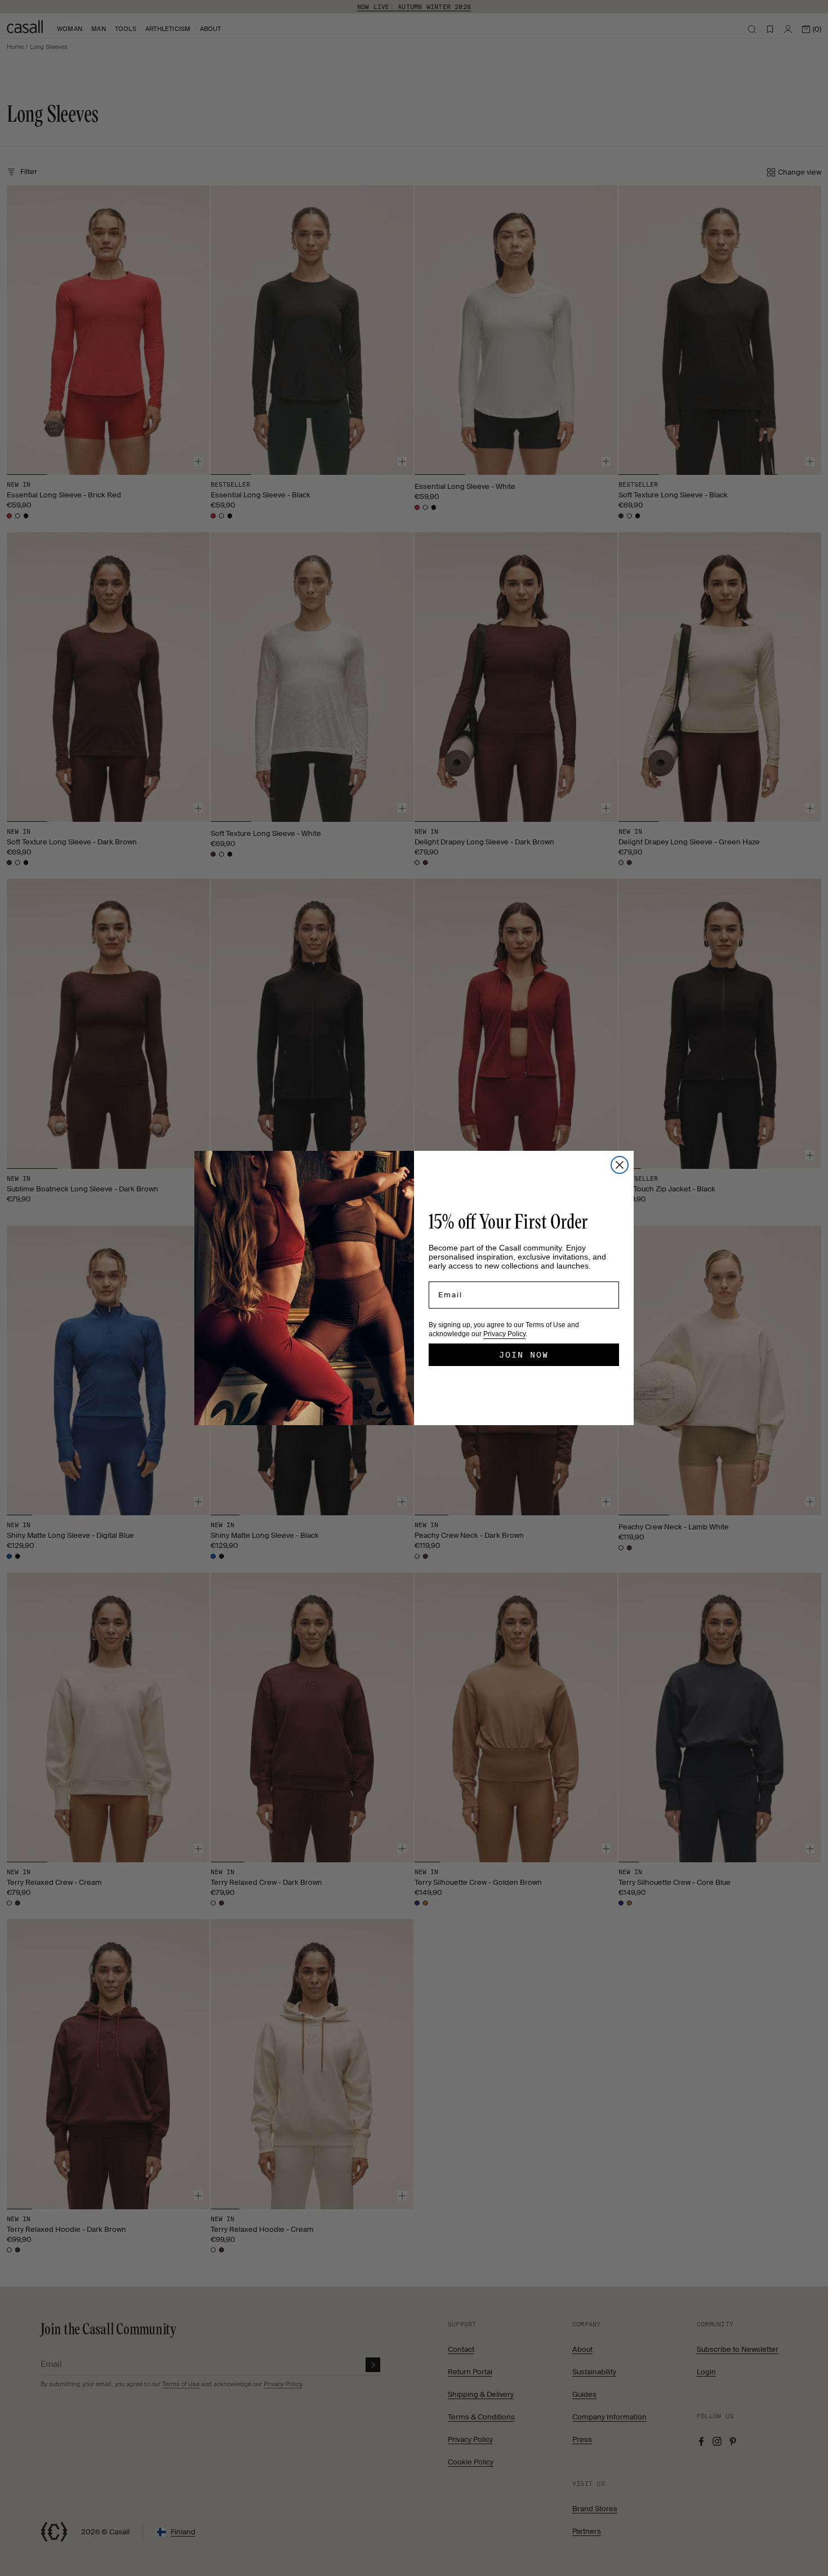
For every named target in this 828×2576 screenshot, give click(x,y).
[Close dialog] (620, 1165)
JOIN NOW (524, 1355)
